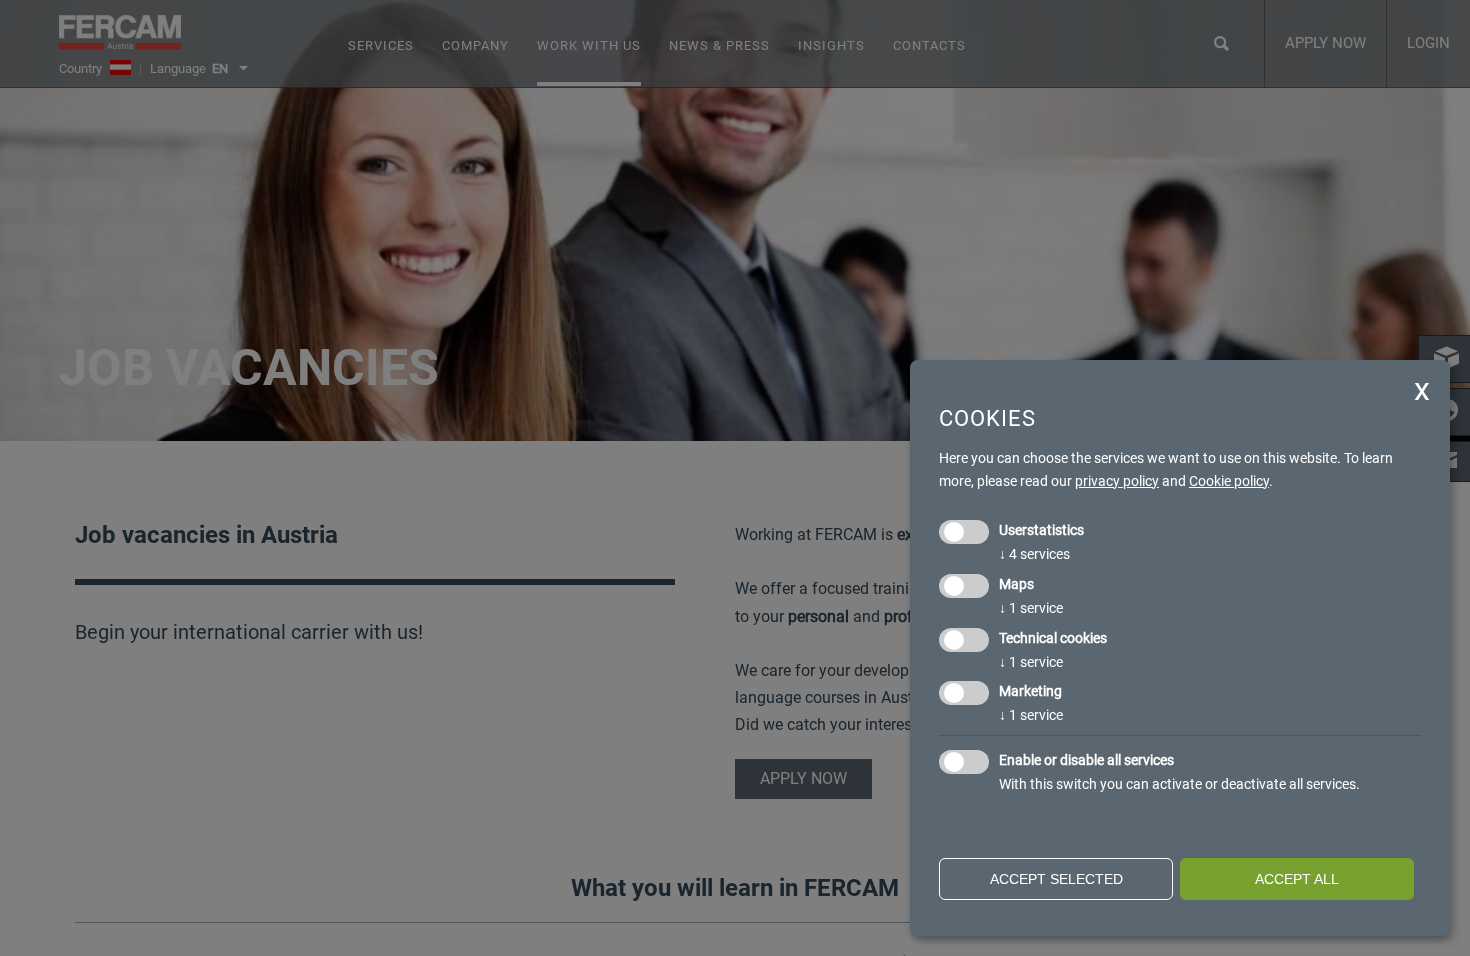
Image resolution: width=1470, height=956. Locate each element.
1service (1031, 608)
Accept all (1297, 879)
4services (1034, 554)
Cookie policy (1229, 481)
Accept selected (1056, 879)
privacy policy (1117, 481)
